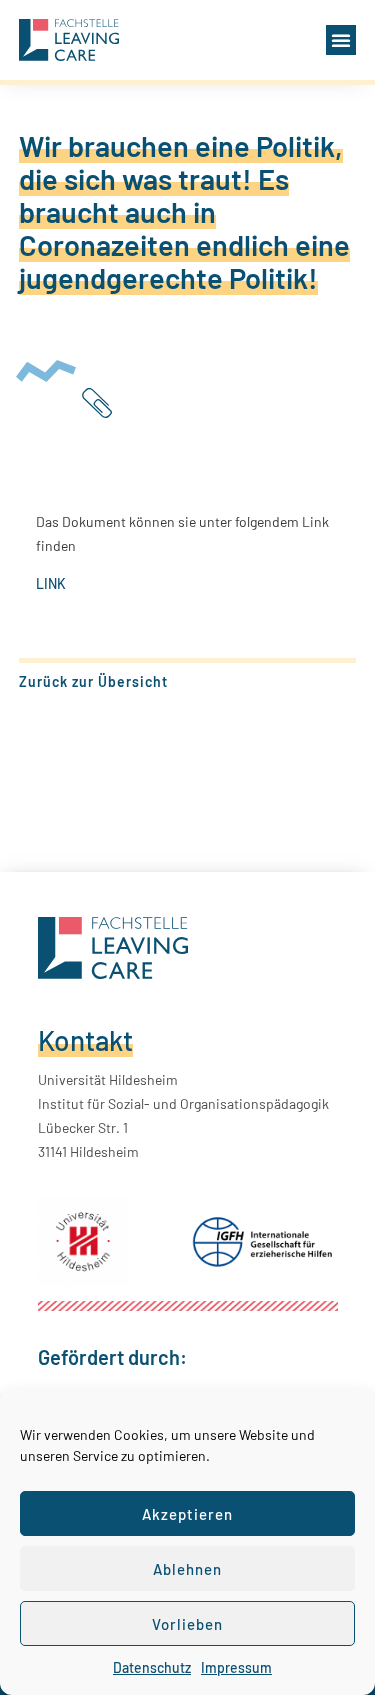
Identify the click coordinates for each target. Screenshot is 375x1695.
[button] (341, 40)
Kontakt (85, 1040)
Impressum (236, 1667)
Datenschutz (152, 1667)
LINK (51, 583)
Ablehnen (187, 1569)
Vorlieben (187, 1624)
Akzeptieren (187, 1514)
